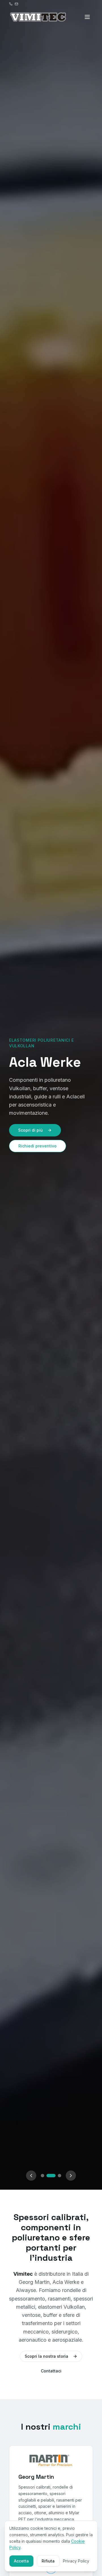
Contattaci (51, 2371)
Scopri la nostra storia (46, 2356)
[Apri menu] (87, 17)
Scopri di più (30, 1130)
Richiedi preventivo (38, 1146)
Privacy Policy (76, 2561)
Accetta (21, 2561)
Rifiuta (48, 2561)
